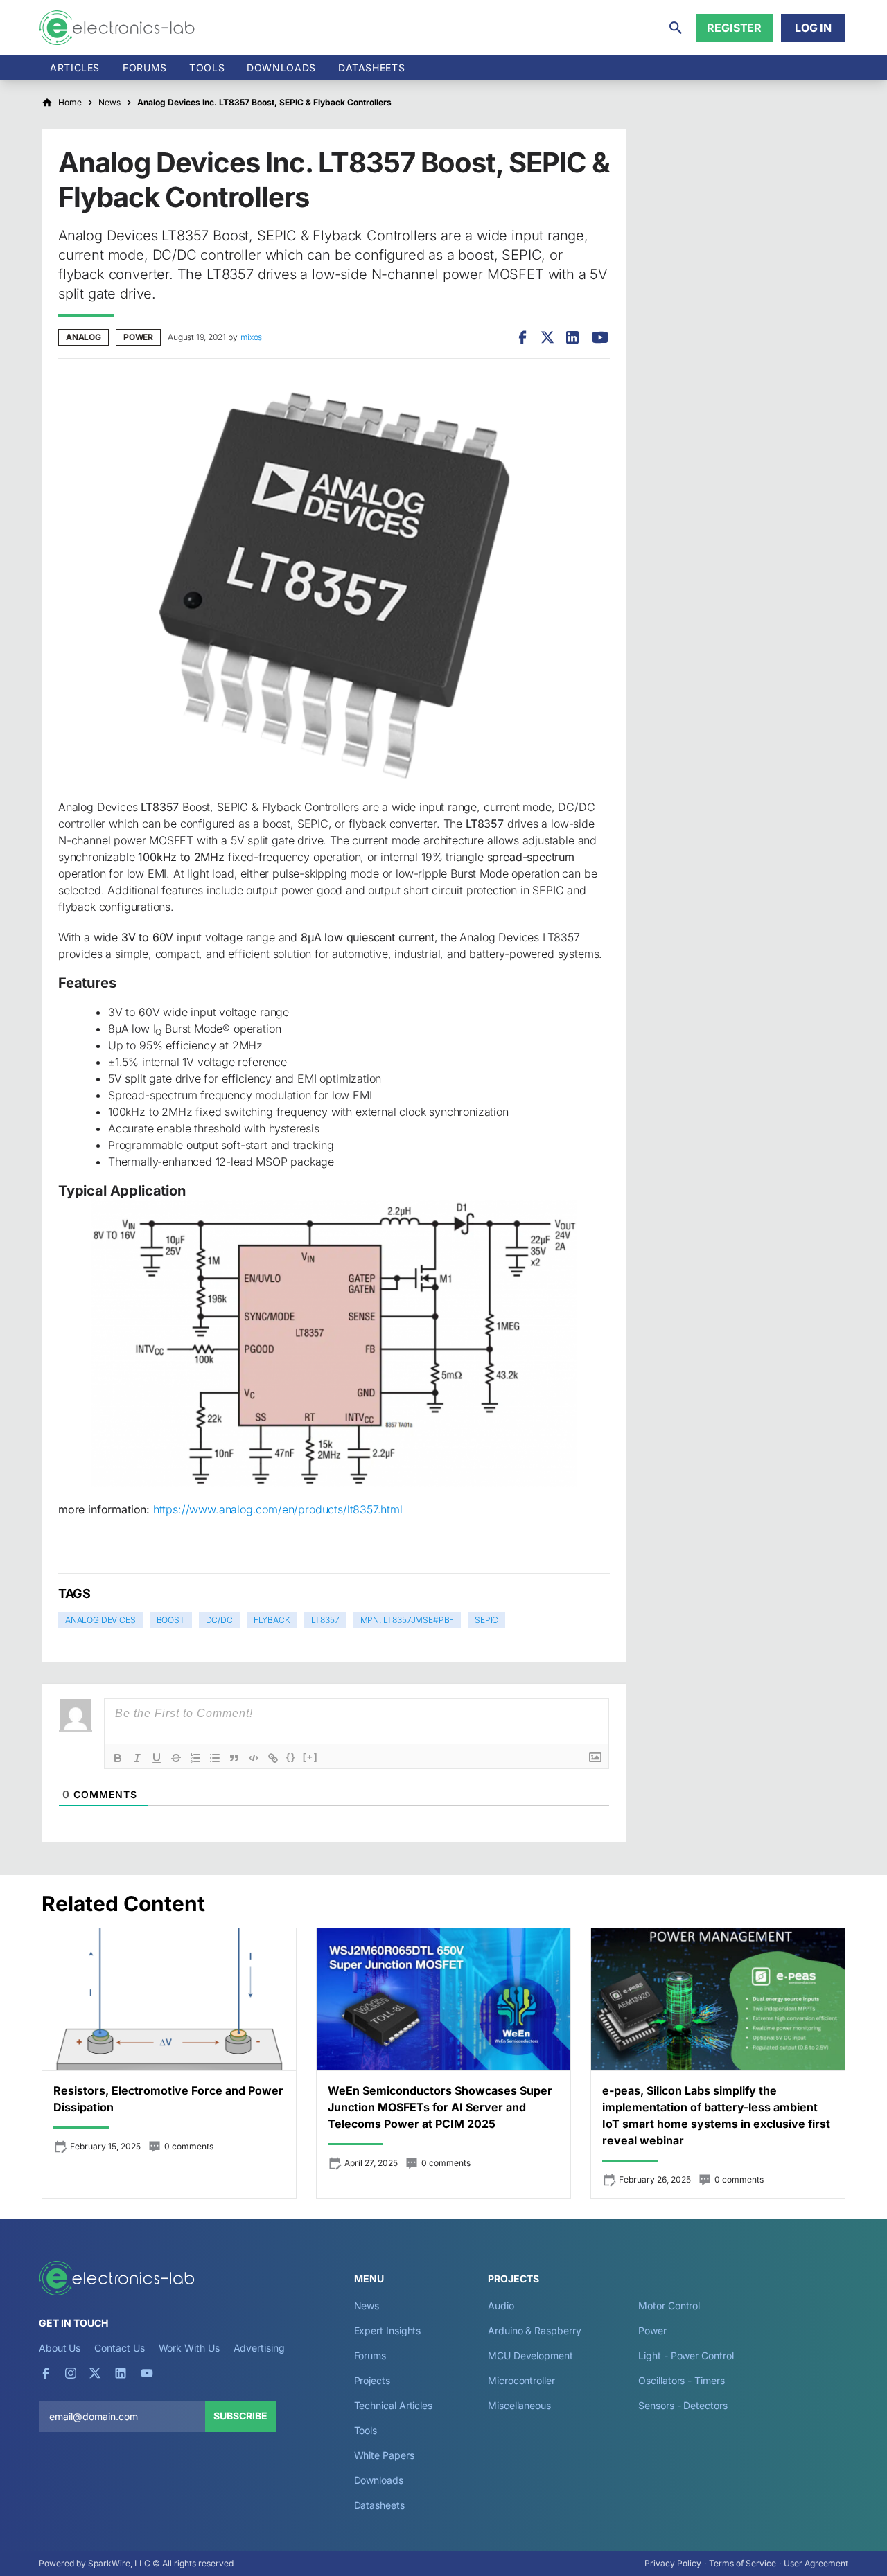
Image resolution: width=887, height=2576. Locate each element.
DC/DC (219, 1620)
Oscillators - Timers (681, 2380)
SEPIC (486, 1620)
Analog (84, 337)
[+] (310, 1757)
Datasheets (371, 68)
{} (291, 1757)
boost (171, 1620)
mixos (251, 337)
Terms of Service (743, 2563)
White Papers (384, 2455)
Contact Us (119, 2348)
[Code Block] (254, 1758)
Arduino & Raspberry (534, 2330)
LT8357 (325, 1620)
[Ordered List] (195, 1758)
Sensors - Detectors (683, 2405)
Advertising (259, 2348)
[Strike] (176, 1758)
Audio (501, 2306)
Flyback (272, 1620)
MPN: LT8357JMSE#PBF (407, 1620)
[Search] (676, 28)
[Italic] (137, 1758)
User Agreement (816, 2563)
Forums (145, 68)
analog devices (100, 1620)
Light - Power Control (686, 2355)
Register (734, 28)
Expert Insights (388, 2330)
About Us (60, 2348)
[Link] (273, 1758)
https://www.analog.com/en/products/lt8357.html (278, 1509)
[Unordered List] (215, 1758)
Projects (372, 2380)
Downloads (379, 2480)
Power (138, 337)
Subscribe (240, 2416)
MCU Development (530, 2355)
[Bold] (118, 1758)
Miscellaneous (519, 2405)
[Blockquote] (234, 1758)
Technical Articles (394, 2405)
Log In (813, 28)
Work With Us (189, 2348)
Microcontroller (521, 2380)
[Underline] (157, 1758)
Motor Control (669, 2306)
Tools (207, 68)
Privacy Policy (673, 2563)
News (367, 2306)
